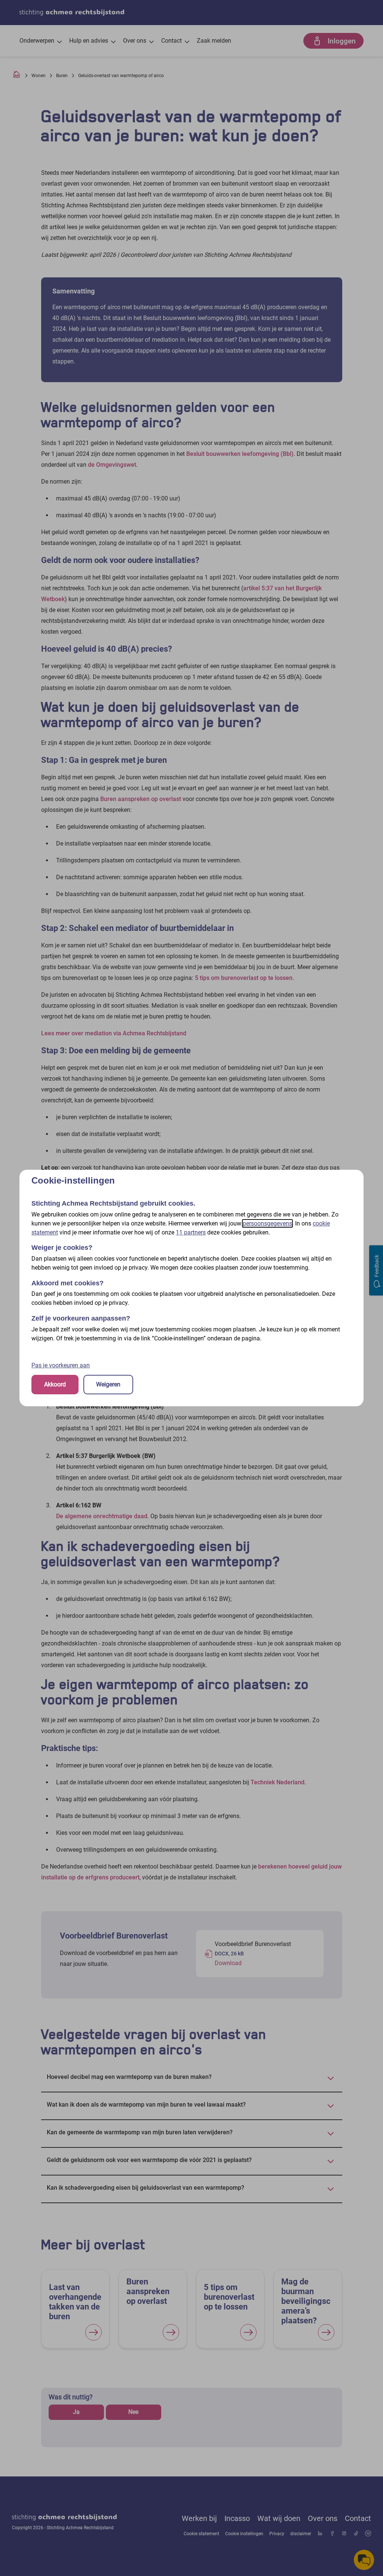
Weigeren (108, 1384)
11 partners (191, 1232)
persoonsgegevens (267, 1223)
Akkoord (55, 1384)
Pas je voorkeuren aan (61, 1365)
